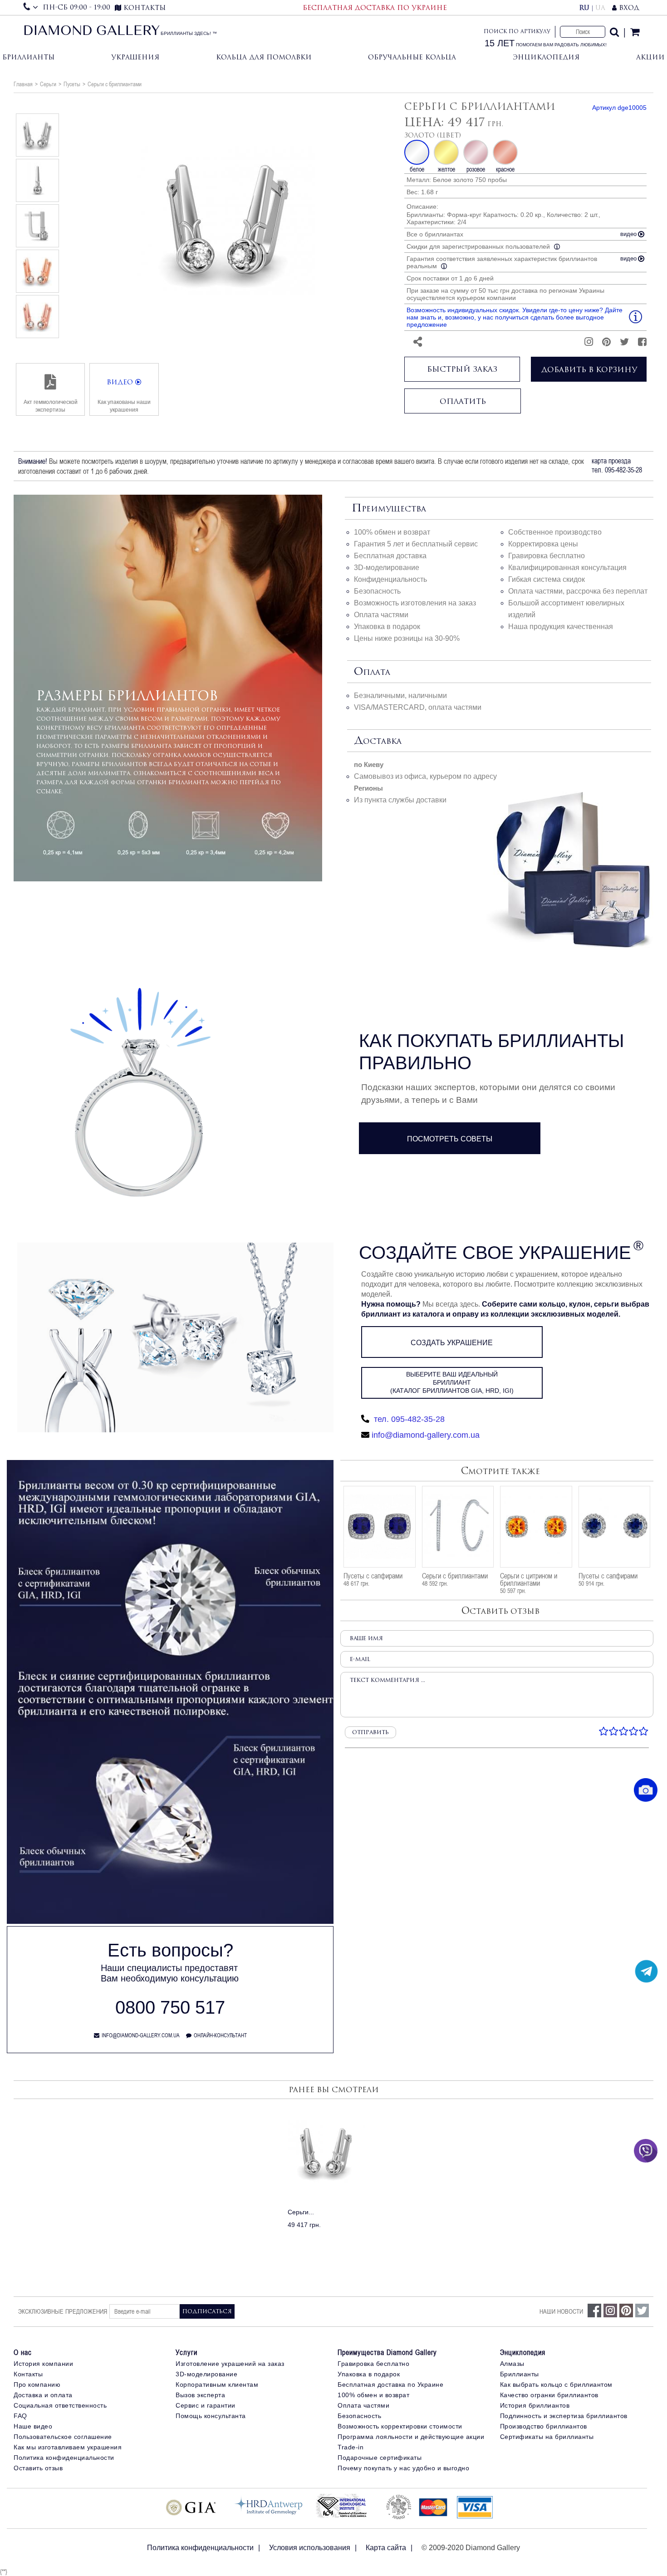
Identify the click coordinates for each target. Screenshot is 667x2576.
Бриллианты (28, 57)
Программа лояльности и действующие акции (411, 2437)
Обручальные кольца (412, 57)
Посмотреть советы (450, 1139)
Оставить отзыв (38, 2468)
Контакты (28, 2374)
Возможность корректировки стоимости (400, 2426)
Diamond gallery (91, 32)
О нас (23, 2352)
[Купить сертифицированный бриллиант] (170, 1922)
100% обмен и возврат (392, 532)
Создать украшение (452, 1343)
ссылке (49, 791)
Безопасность (377, 591)
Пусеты (72, 84)
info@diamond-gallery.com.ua (426, 1435)
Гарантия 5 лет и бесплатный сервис (416, 544)
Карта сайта (386, 2548)
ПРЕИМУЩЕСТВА (389, 509)
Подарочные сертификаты (380, 2458)
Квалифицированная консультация (567, 568)
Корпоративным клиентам (217, 2384)
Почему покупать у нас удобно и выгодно (403, 2468)
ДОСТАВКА (378, 741)
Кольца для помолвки (264, 57)
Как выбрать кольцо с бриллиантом (556, 2384)
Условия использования (310, 2548)
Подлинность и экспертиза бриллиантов (564, 2416)
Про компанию (37, 2384)
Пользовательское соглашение (63, 2437)
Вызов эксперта (200, 2395)
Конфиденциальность (390, 579)
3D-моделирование (387, 568)
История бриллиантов (535, 2405)
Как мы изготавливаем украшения (68, 2447)
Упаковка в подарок (387, 627)
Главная (23, 84)
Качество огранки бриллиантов (549, 2395)
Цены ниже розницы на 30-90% (407, 638)
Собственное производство (555, 532)
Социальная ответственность (60, 2405)
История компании (43, 2364)
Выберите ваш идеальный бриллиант (452, 1382)
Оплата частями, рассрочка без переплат (578, 591)
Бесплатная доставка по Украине (390, 2384)
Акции (650, 57)
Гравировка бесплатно (547, 556)
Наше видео (33, 2426)
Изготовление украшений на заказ (230, 2364)
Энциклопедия (546, 57)
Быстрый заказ (462, 369)
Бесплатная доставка (390, 556)
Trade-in (351, 2447)
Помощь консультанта (211, 2416)
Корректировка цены (543, 544)
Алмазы (512, 2364)
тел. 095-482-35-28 (408, 1419)
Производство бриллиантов (544, 2426)
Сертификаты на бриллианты (547, 2437)
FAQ (20, 2416)
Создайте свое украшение (495, 1253)
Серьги (48, 84)
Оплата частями (381, 615)
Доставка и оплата (43, 2395)
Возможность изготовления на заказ (415, 603)
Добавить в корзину (589, 369)
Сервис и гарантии (206, 2405)
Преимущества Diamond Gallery (387, 2352)
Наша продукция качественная (561, 627)
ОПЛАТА (372, 672)
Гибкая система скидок (547, 579)
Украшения (135, 57)
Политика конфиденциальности (64, 2458)
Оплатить (463, 401)
